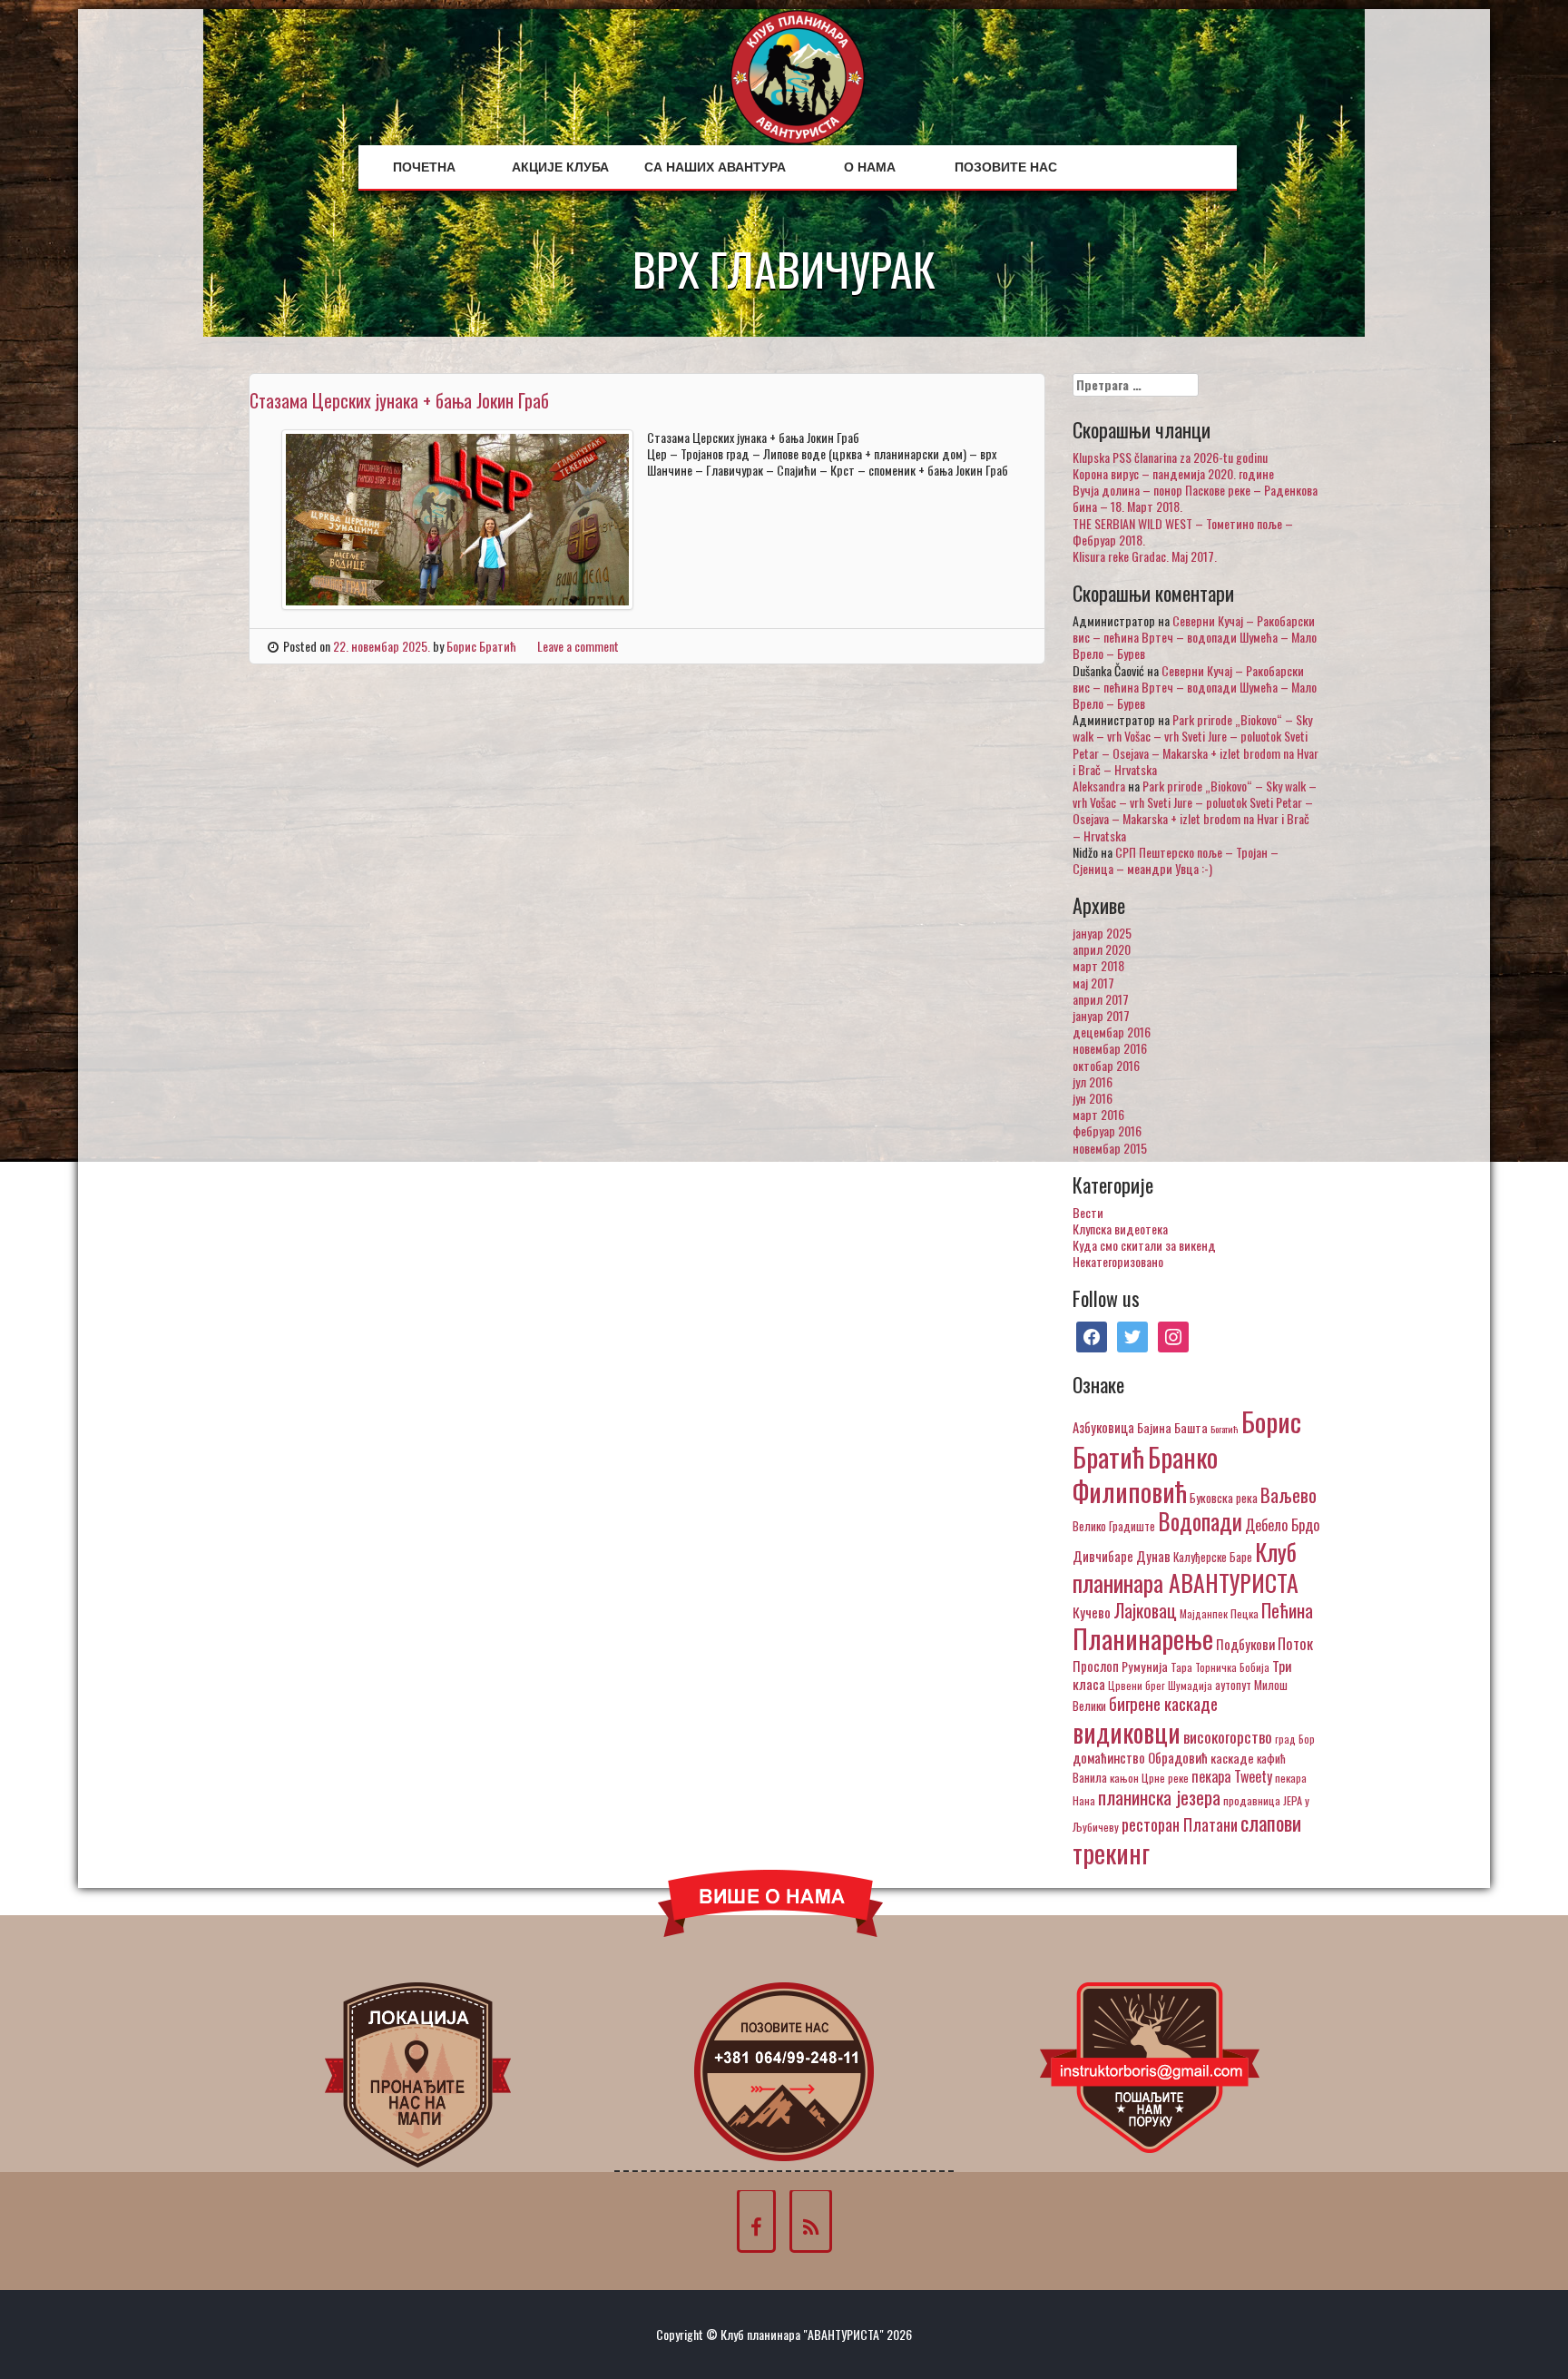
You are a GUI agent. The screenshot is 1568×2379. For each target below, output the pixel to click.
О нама (870, 167)
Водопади (1200, 1521)
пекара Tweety (1232, 1776)
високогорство (1228, 1736)
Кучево (1092, 1612)
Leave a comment (578, 646)
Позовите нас (1006, 167)
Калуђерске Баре (1213, 1557)
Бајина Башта (1172, 1427)
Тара (1181, 1667)
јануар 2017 (1101, 1015)
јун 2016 (1093, 1098)
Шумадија (1190, 1685)
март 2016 (1098, 1114)
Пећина (1287, 1610)
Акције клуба (560, 167)
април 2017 (1101, 999)
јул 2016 (1093, 1081)
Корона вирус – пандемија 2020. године (1173, 473)
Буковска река (1224, 1498)
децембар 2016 (1112, 1032)
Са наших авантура (715, 167)
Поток (1295, 1643)
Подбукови (1245, 1644)
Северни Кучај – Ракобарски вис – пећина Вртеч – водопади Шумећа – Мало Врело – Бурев (1195, 637)
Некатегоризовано (1118, 1261)
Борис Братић (481, 646)
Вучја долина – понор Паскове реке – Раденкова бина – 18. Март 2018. (1195, 498)
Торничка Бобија (1232, 1667)
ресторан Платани (1180, 1824)
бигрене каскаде (1163, 1703)
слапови (1271, 1823)
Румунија (1145, 1666)
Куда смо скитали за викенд (1144, 1245)
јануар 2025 (1102, 933)
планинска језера (1159, 1797)
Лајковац (1145, 1610)
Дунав (1153, 1556)
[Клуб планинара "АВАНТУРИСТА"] (798, 75)
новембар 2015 (1110, 1148)
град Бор (1295, 1739)
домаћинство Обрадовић (1140, 1757)
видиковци (1127, 1732)
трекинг (1111, 1853)
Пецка (1245, 1613)
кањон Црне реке (1149, 1778)
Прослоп (1096, 1666)
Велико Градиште (1114, 1526)
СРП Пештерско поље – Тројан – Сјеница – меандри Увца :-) (1176, 860)
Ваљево (1289, 1494)
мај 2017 (1093, 983)
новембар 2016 (1110, 1048)
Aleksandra (1099, 786)
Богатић (1225, 1429)
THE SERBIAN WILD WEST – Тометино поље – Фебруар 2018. (1183, 531)
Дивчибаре (1103, 1556)
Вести (1088, 1212)
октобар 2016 (1106, 1065)
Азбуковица (1103, 1427)
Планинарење (1143, 1638)
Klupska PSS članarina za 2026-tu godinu (1170, 457)
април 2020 (1102, 949)
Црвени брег (1137, 1685)
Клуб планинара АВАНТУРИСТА (1186, 1567)
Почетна (424, 167)
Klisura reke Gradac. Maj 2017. (1145, 556)
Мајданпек (1204, 1613)
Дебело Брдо (1282, 1525)
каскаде (1232, 1758)
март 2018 (1098, 965)
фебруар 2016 (1107, 1131)
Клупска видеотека (1120, 1229)
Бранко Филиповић (1145, 1474)
